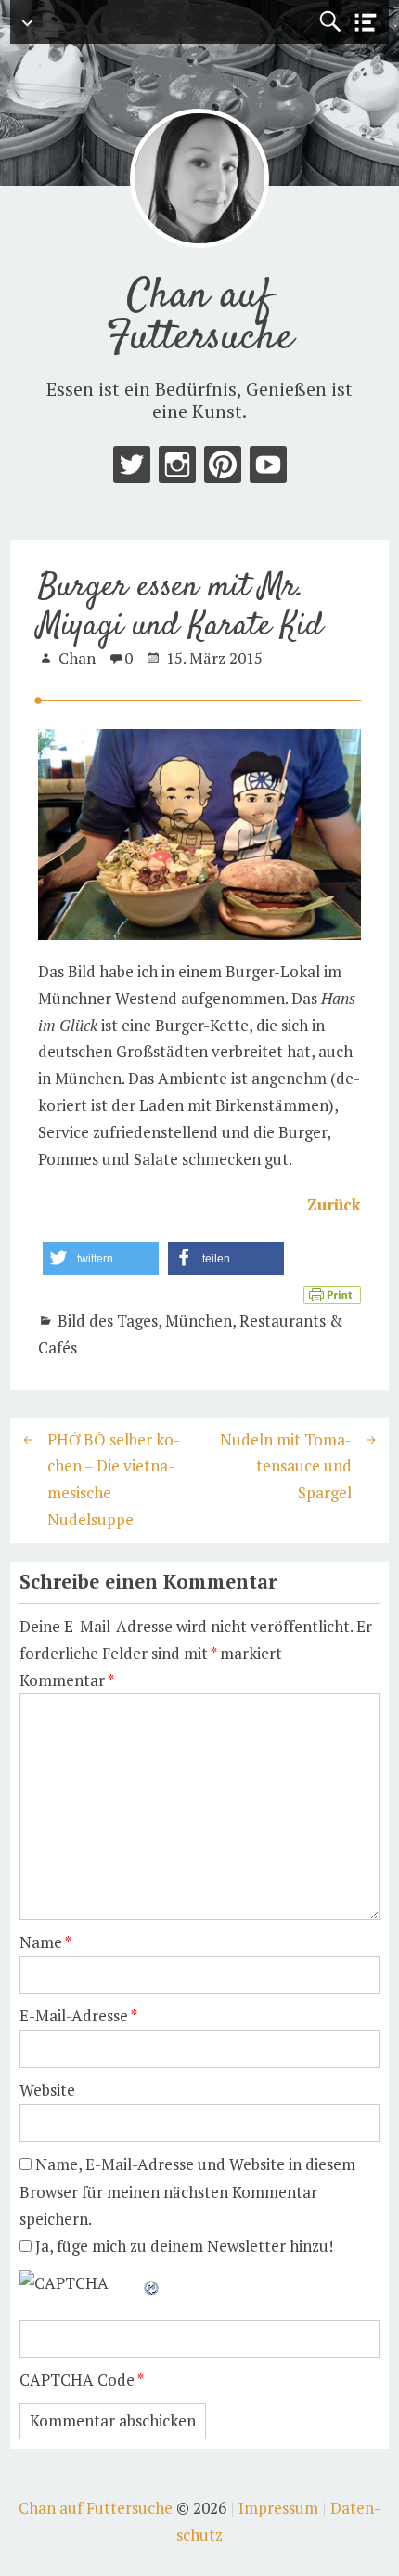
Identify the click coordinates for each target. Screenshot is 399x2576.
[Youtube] (268, 469)
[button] (101, 1258)
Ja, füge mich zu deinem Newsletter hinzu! (182, 2246)
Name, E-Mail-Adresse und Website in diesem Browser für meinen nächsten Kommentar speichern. (187, 2191)
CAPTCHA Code (77, 2380)
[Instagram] (177, 469)
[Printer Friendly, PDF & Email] (332, 1294)
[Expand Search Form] (330, 22)
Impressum (278, 2508)
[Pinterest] (223, 469)
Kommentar (67, 1680)
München (199, 1321)
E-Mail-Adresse (78, 2015)
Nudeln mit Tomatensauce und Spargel (286, 1466)
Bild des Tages (108, 1321)
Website (47, 2090)
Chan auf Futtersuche (200, 317)
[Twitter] (132, 469)
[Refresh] (152, 2283)
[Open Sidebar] (366, 23)
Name (45, 1942)
